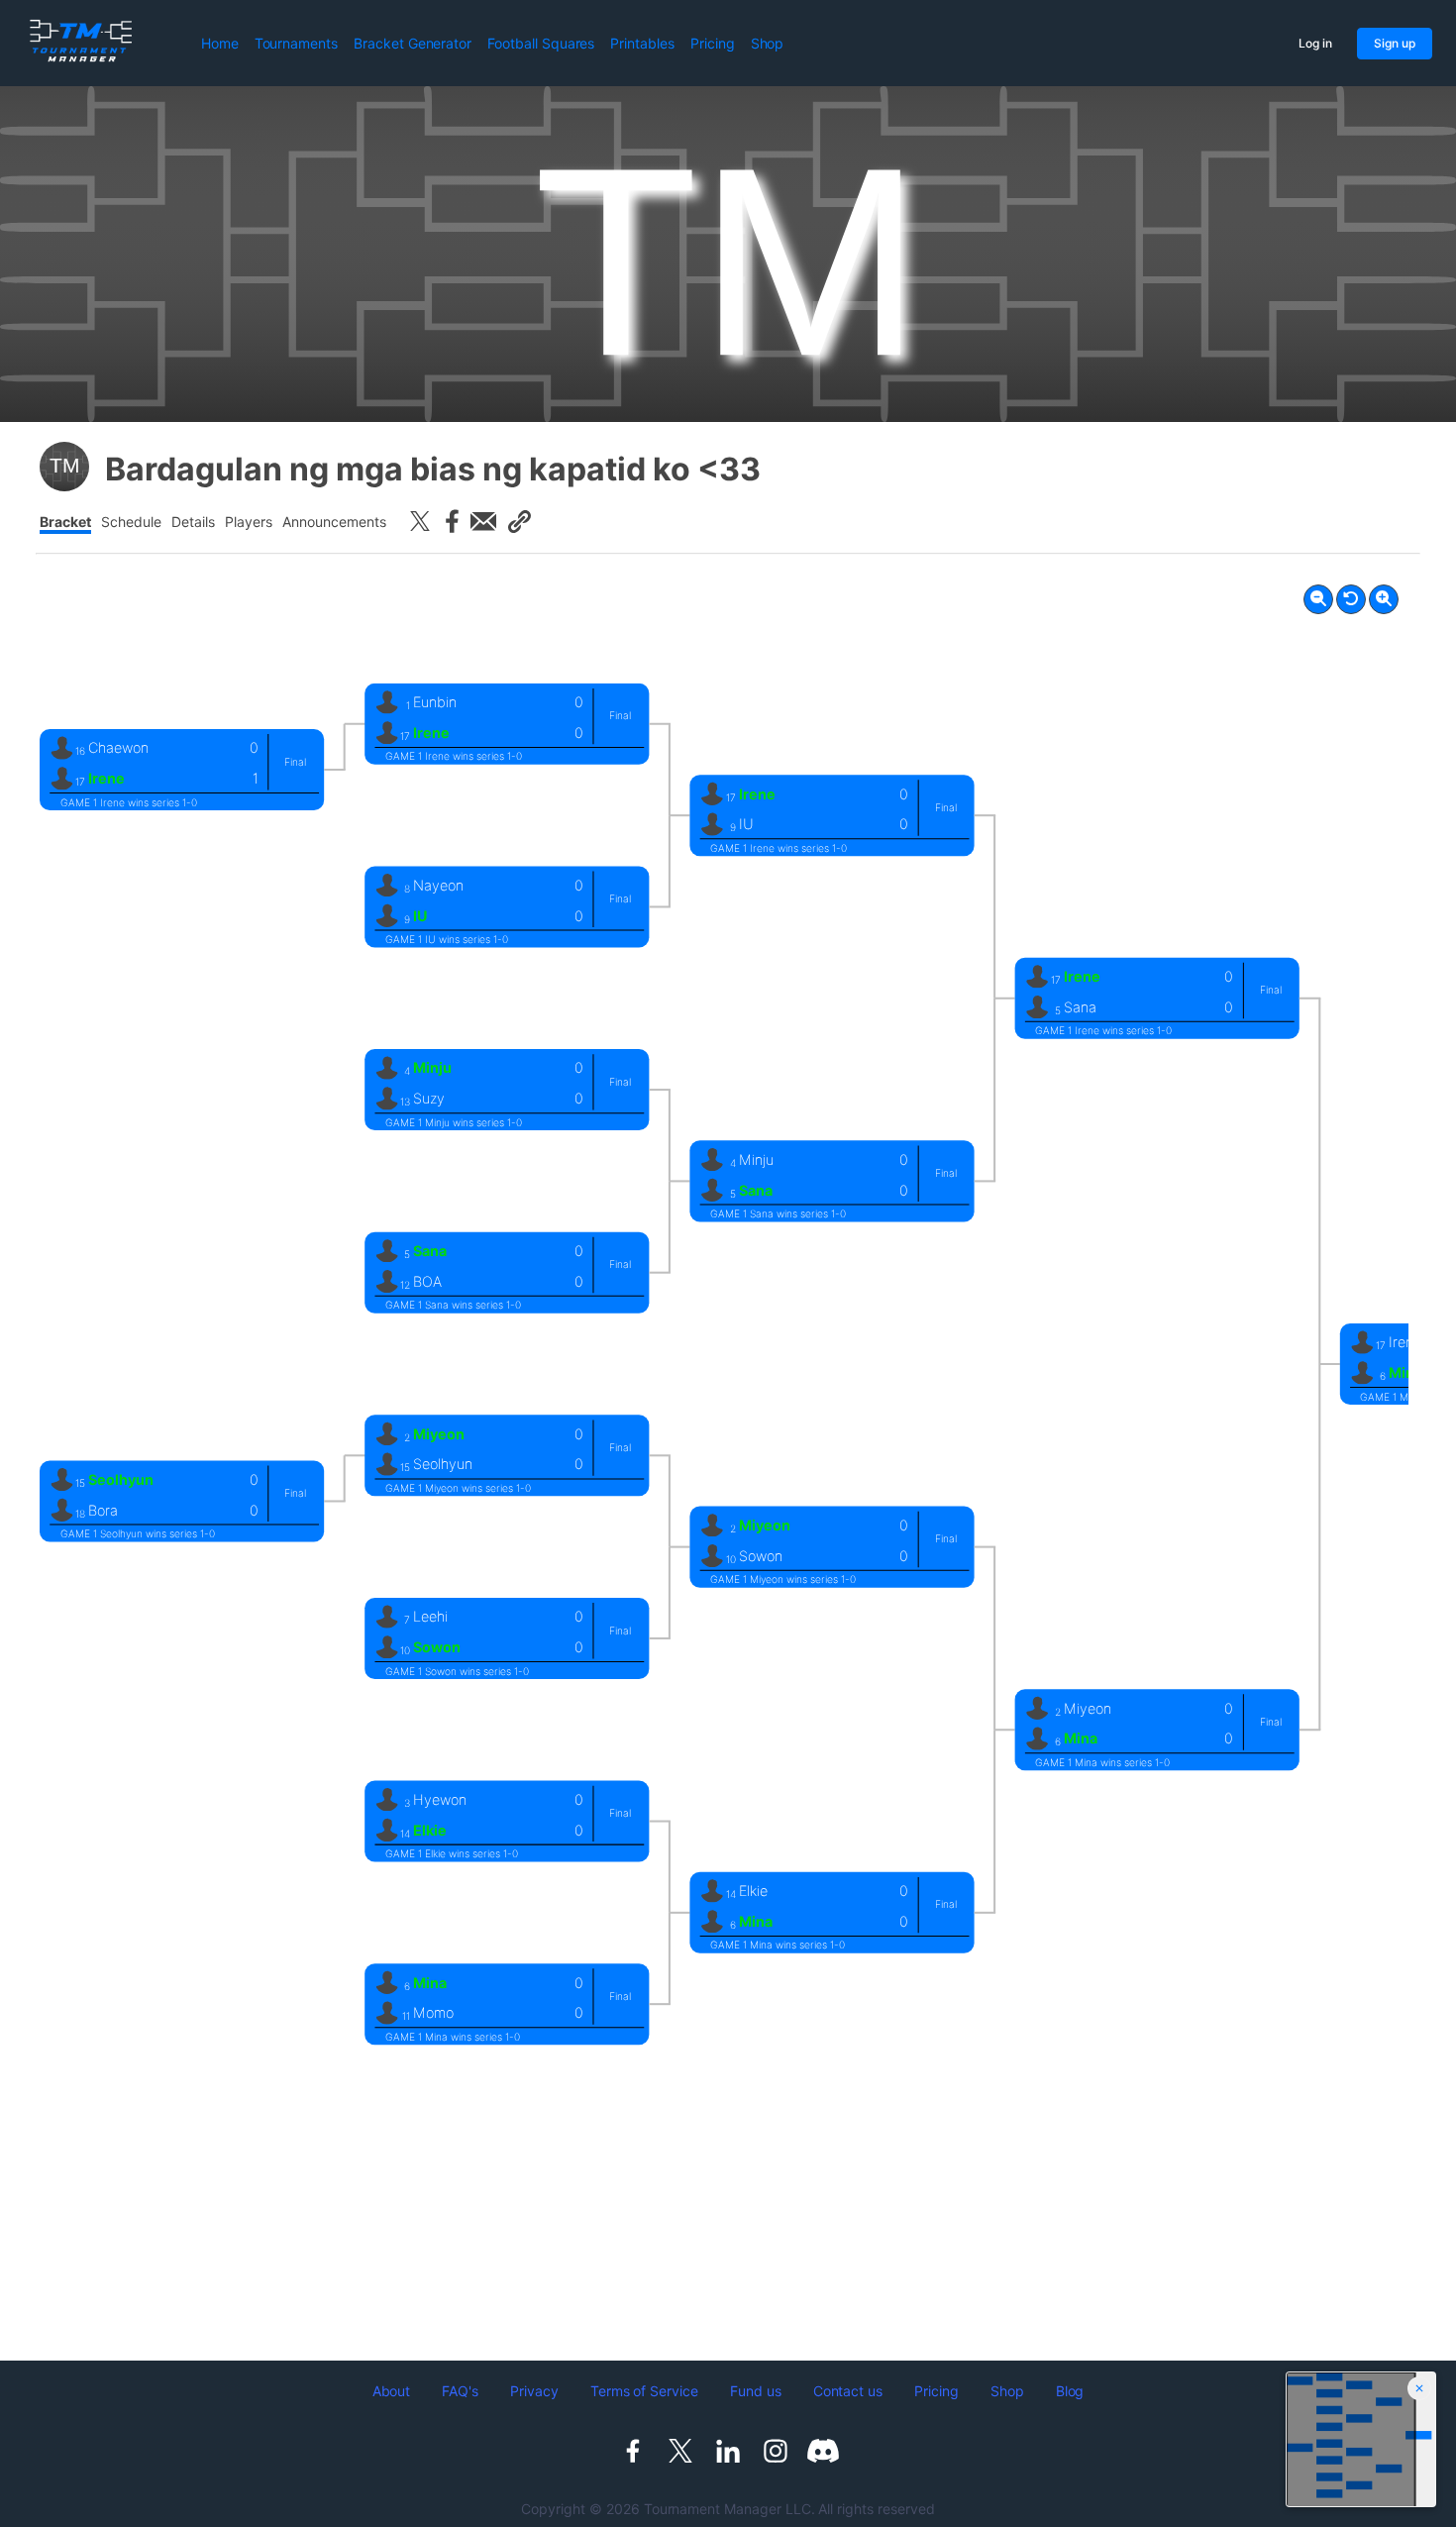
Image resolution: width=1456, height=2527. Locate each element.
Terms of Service (644, 2391)
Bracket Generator (413, 43)
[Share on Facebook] (452, 521)
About (392, 2391)
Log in (1315, 43)
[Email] (483, 521)
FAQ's (460, 2391)
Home (220, 43)
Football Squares (541, 43)
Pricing (713, 43)
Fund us (756, 2391)
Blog (1070, 2391)
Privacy (534, 2391)
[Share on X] (420, 521)
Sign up (1395, 43)
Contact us (848, 2391)
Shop (768, 43)
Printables (642, 43)
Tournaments (296, 43)
